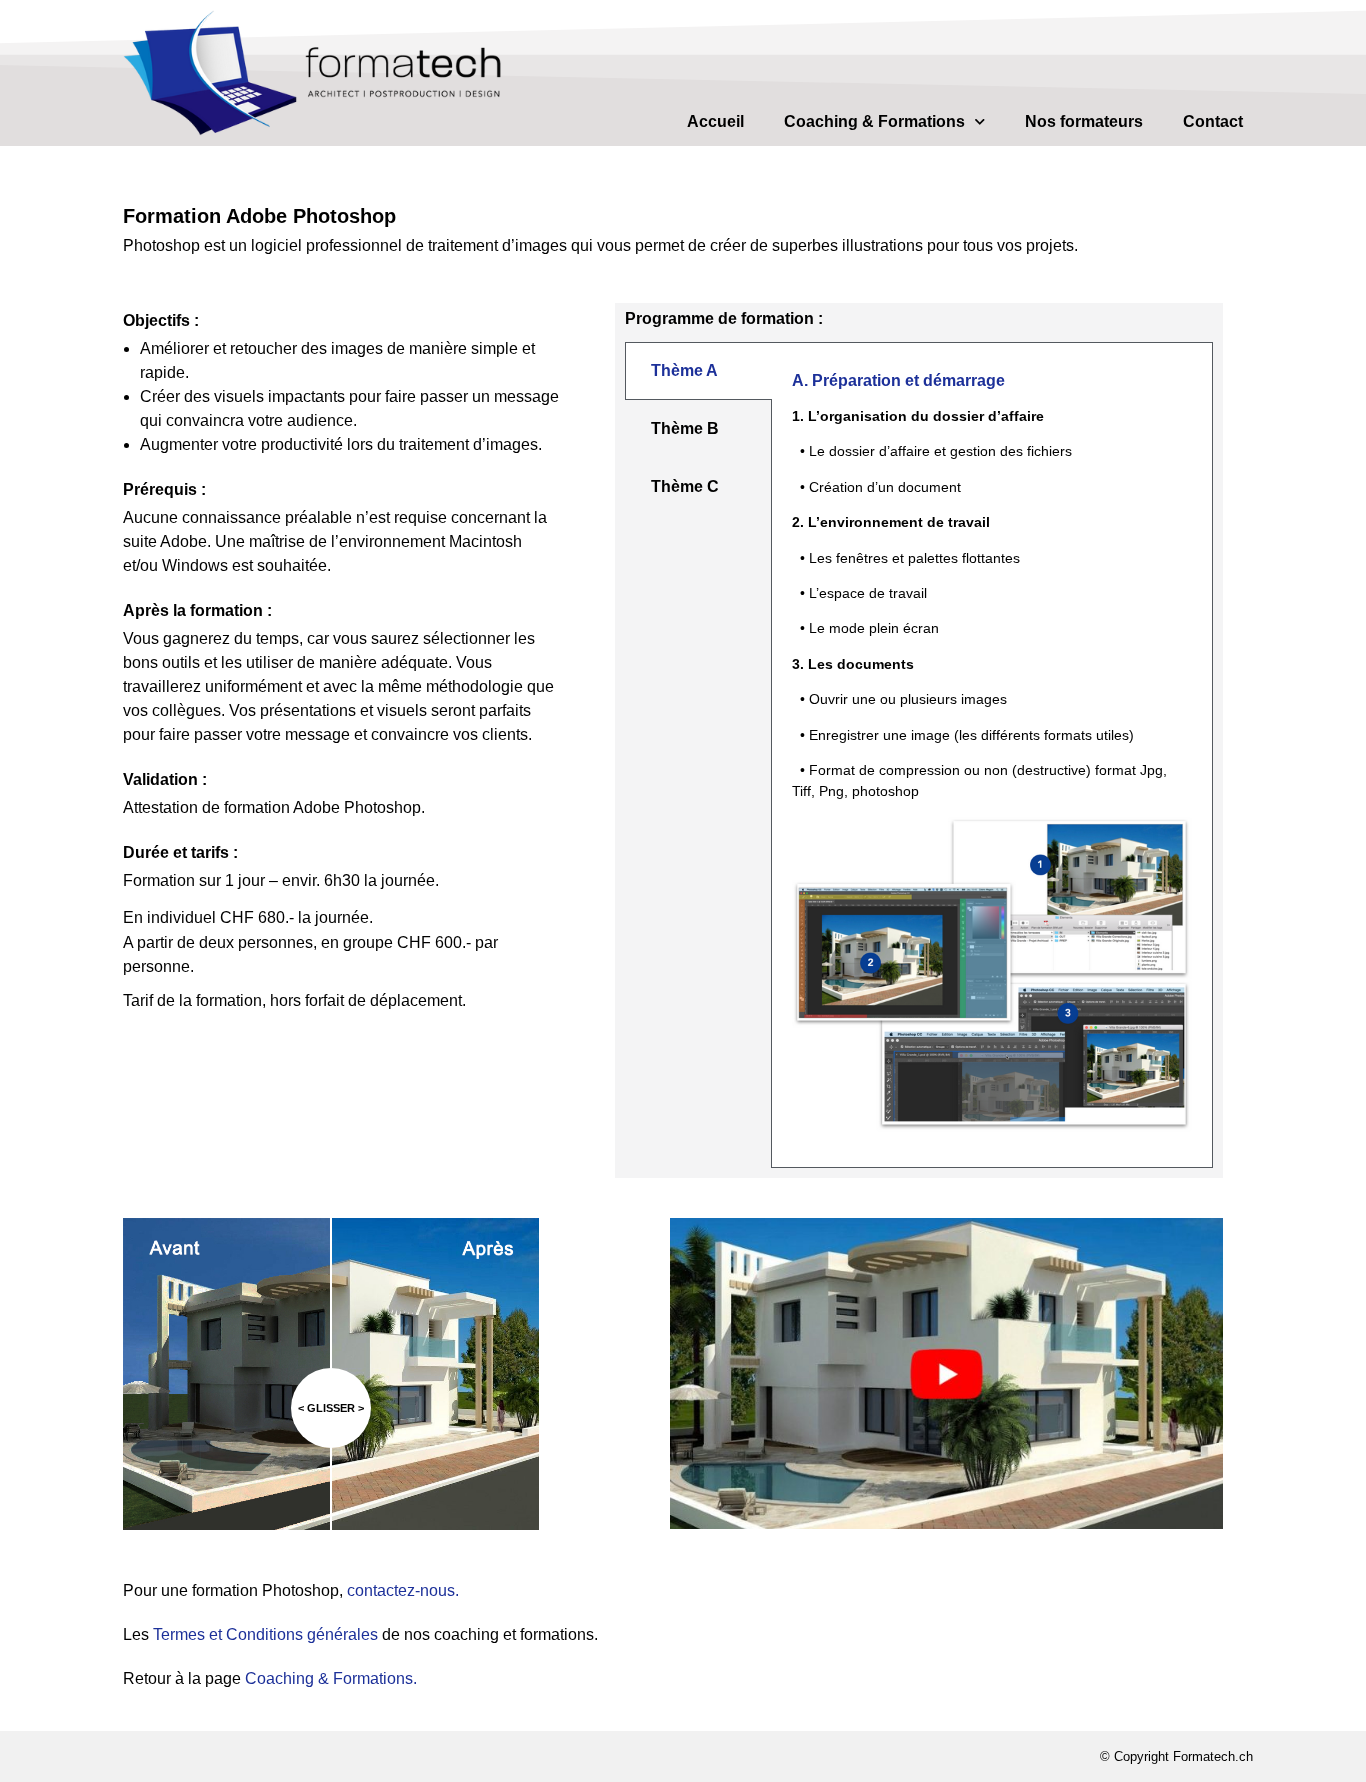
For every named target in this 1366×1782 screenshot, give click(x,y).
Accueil (715, 121)
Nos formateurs (1084, 121)
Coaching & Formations (874, 121)
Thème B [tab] (685, 428)
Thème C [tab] (685, 486)
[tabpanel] (992, 755)
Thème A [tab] (684, 370)
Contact (1213, 121)
